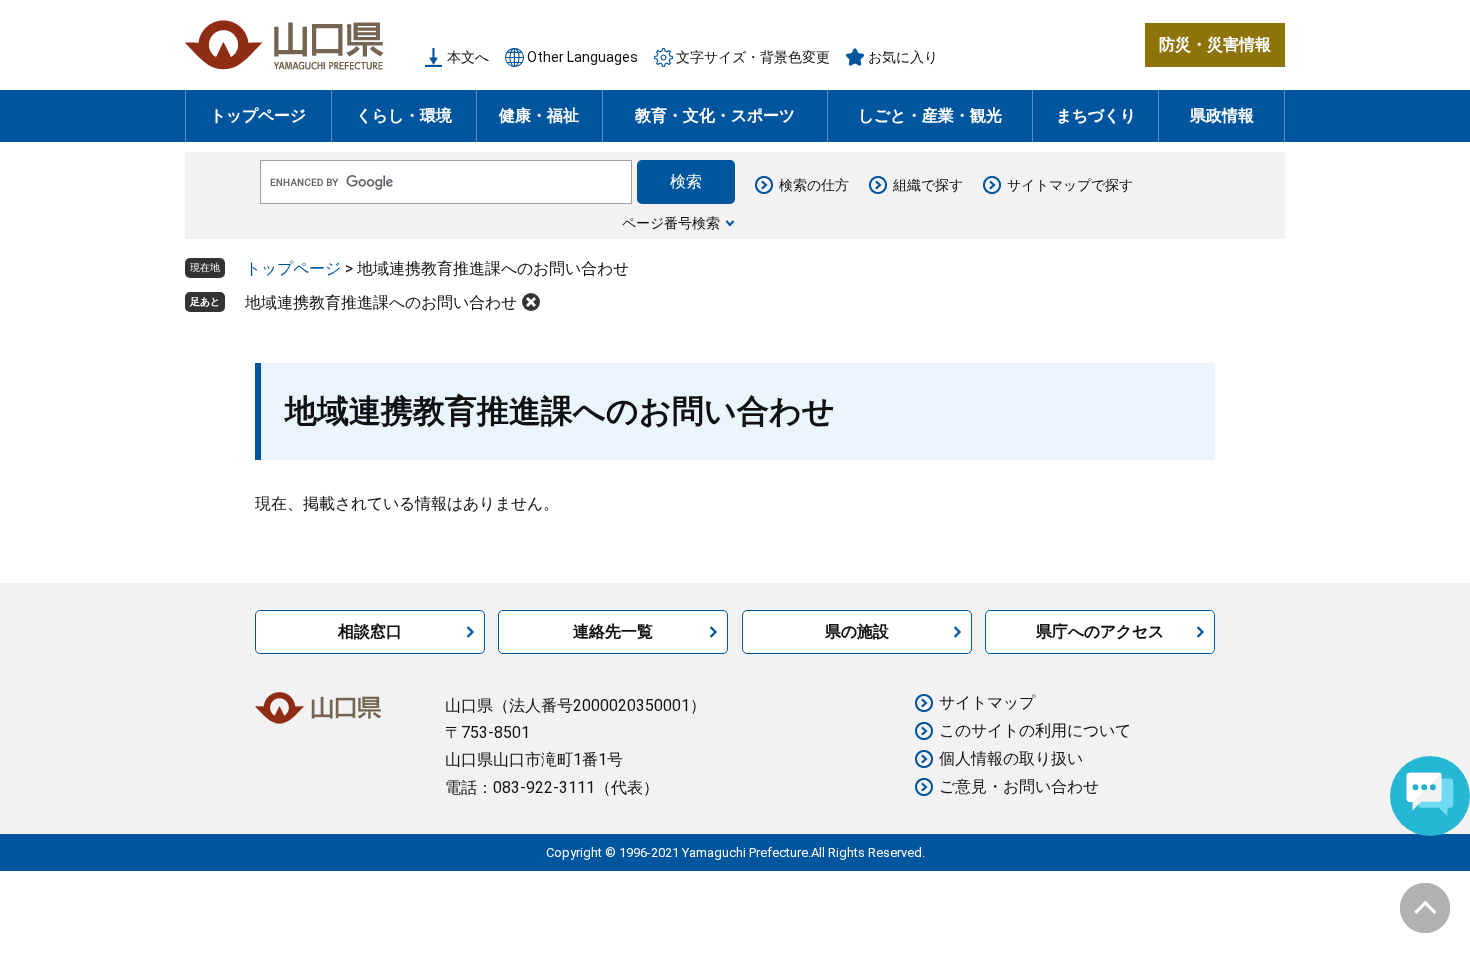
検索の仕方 (814, 185)
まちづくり (1096, 115)
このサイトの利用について (1035, 730)
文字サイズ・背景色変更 (753, 57)
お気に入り (903, 57)
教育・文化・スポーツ (715, 115)
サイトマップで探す (1070, 185)
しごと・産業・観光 (930, 115)
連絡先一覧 (613, 631)
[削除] (531, 302)
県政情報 (1222, 115)
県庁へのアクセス (1100, 631)
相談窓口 (370, 631)
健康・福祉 (539, 115)
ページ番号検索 (671, 223)
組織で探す (928, 185)
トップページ (258, 115)
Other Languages (582, 57)
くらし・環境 (404, 115)
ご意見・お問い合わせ (1019, 786)
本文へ (468, 57)
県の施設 (857, 631)
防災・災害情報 (1215, 44)
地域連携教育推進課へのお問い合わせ (381, 302)
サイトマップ (987, 702)
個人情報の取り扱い (1011, 758)
